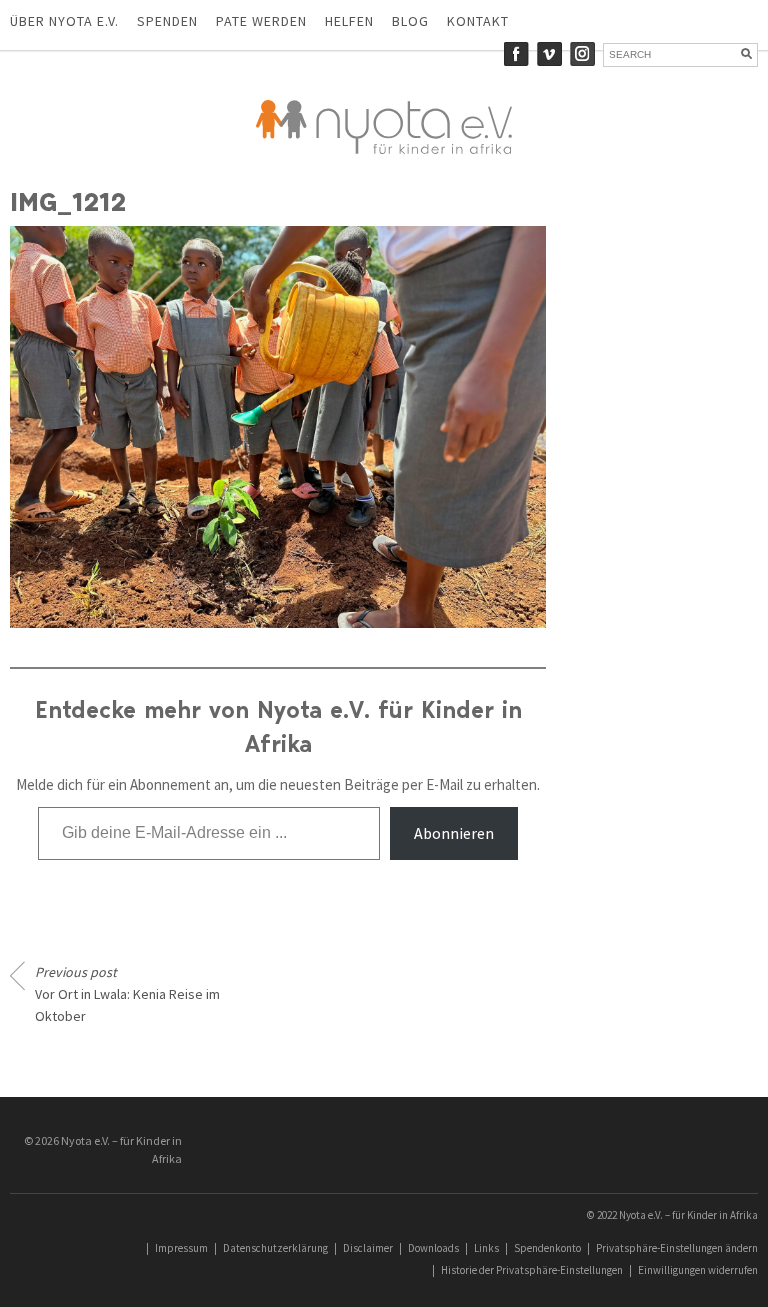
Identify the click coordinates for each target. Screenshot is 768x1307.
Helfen (349, 21)
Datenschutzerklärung (275, 1248)
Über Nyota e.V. (64, 21)
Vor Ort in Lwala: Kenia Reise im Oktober (127, 994)
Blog (410, 21)
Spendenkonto (547, 1248)
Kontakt (478, 21)
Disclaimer (368, 1248)
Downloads (433, 1248)
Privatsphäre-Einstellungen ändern (677, 1248)
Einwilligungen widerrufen (698, 1270)
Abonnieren (454, 833)
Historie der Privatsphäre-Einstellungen (532, 1270)
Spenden (167, 21)
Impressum (181, 1248)
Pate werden (261, 21)
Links (486, 1248)
